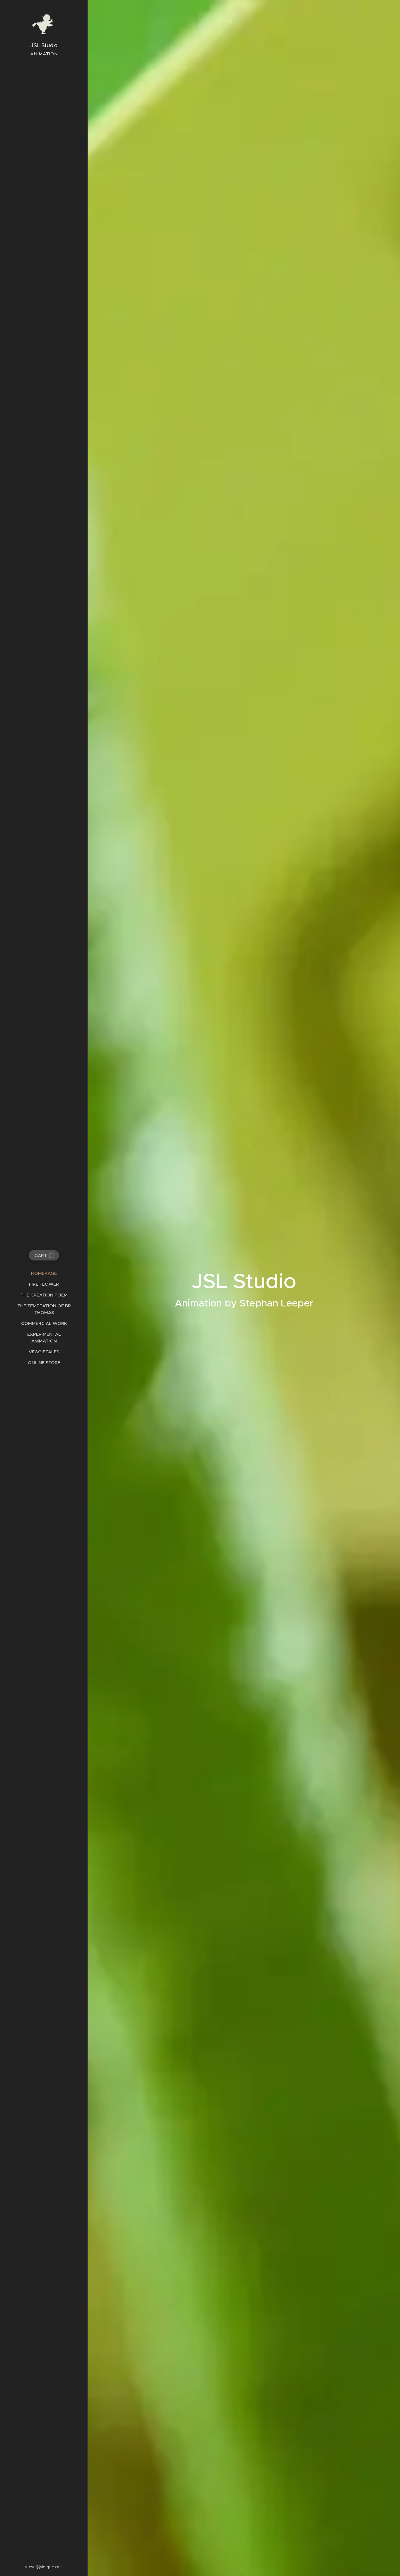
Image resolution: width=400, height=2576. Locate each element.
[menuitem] (44, 1273)
